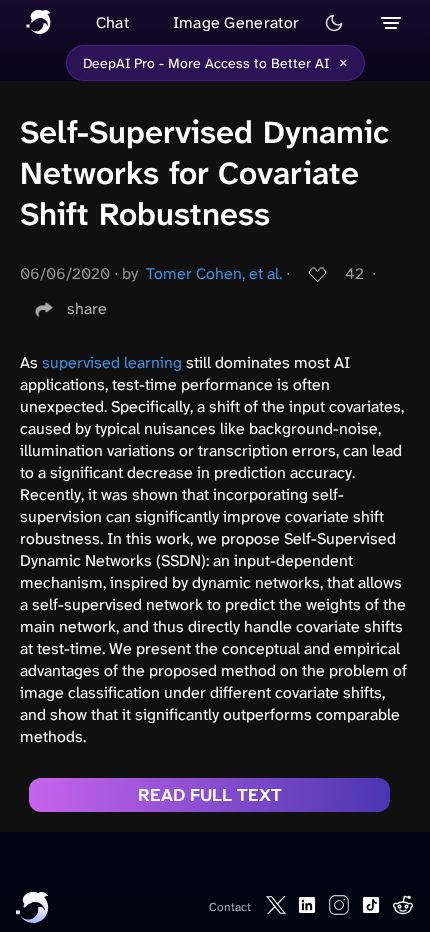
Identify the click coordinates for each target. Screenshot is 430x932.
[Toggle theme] (334, 23)
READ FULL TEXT (210, 795)
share (87, 308)
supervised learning (112, 362)
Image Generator (236, 22)
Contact (230, 907)
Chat (112, 22)
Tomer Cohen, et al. (214, 273)
